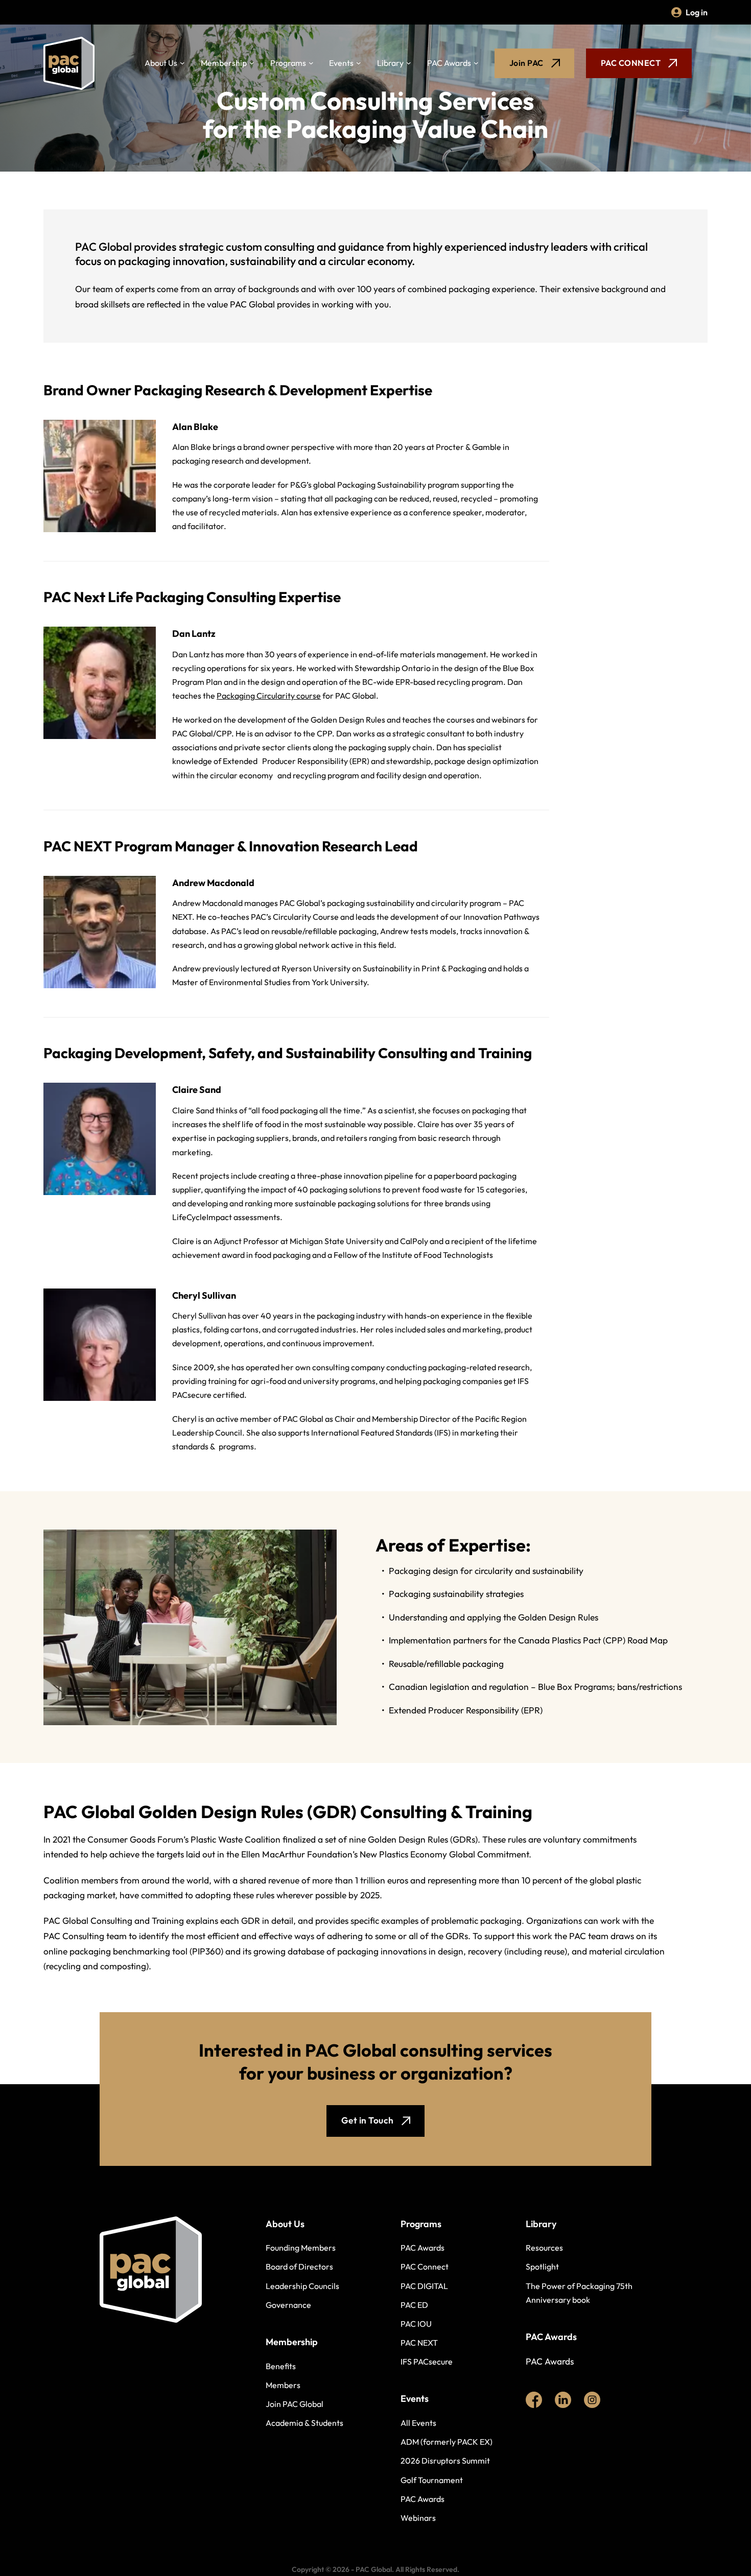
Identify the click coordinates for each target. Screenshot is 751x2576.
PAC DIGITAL (424, 2286)
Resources (544, 2248)
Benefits (281, 2366)
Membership (224, 63)
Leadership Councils (302, 2286)
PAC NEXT (419, 2343)
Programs (288, 63)
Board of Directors (299, 2267)
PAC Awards (449, 63)
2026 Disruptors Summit (445, 2461)
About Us (161, 63)
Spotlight (542, 2267)
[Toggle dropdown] (182, 63)
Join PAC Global (295, 2404)
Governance (288, 2305)
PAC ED (414, 2305)
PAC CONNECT (631, 63)
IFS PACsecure (427, 2362)
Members (283, 2385)
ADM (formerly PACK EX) (447, 2442)
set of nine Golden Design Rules (386, 1840)
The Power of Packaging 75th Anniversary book (579, 2293)
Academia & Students (304, 2423)
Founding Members (301, 2248)
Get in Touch (368, 2120)
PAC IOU (416, 2324)
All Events (418, 2423)
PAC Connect (425, 2267)
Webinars (418, 2518)
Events (341, 63)
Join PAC (526, 63)
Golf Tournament (432, 2480)
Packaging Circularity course (269, 696)
